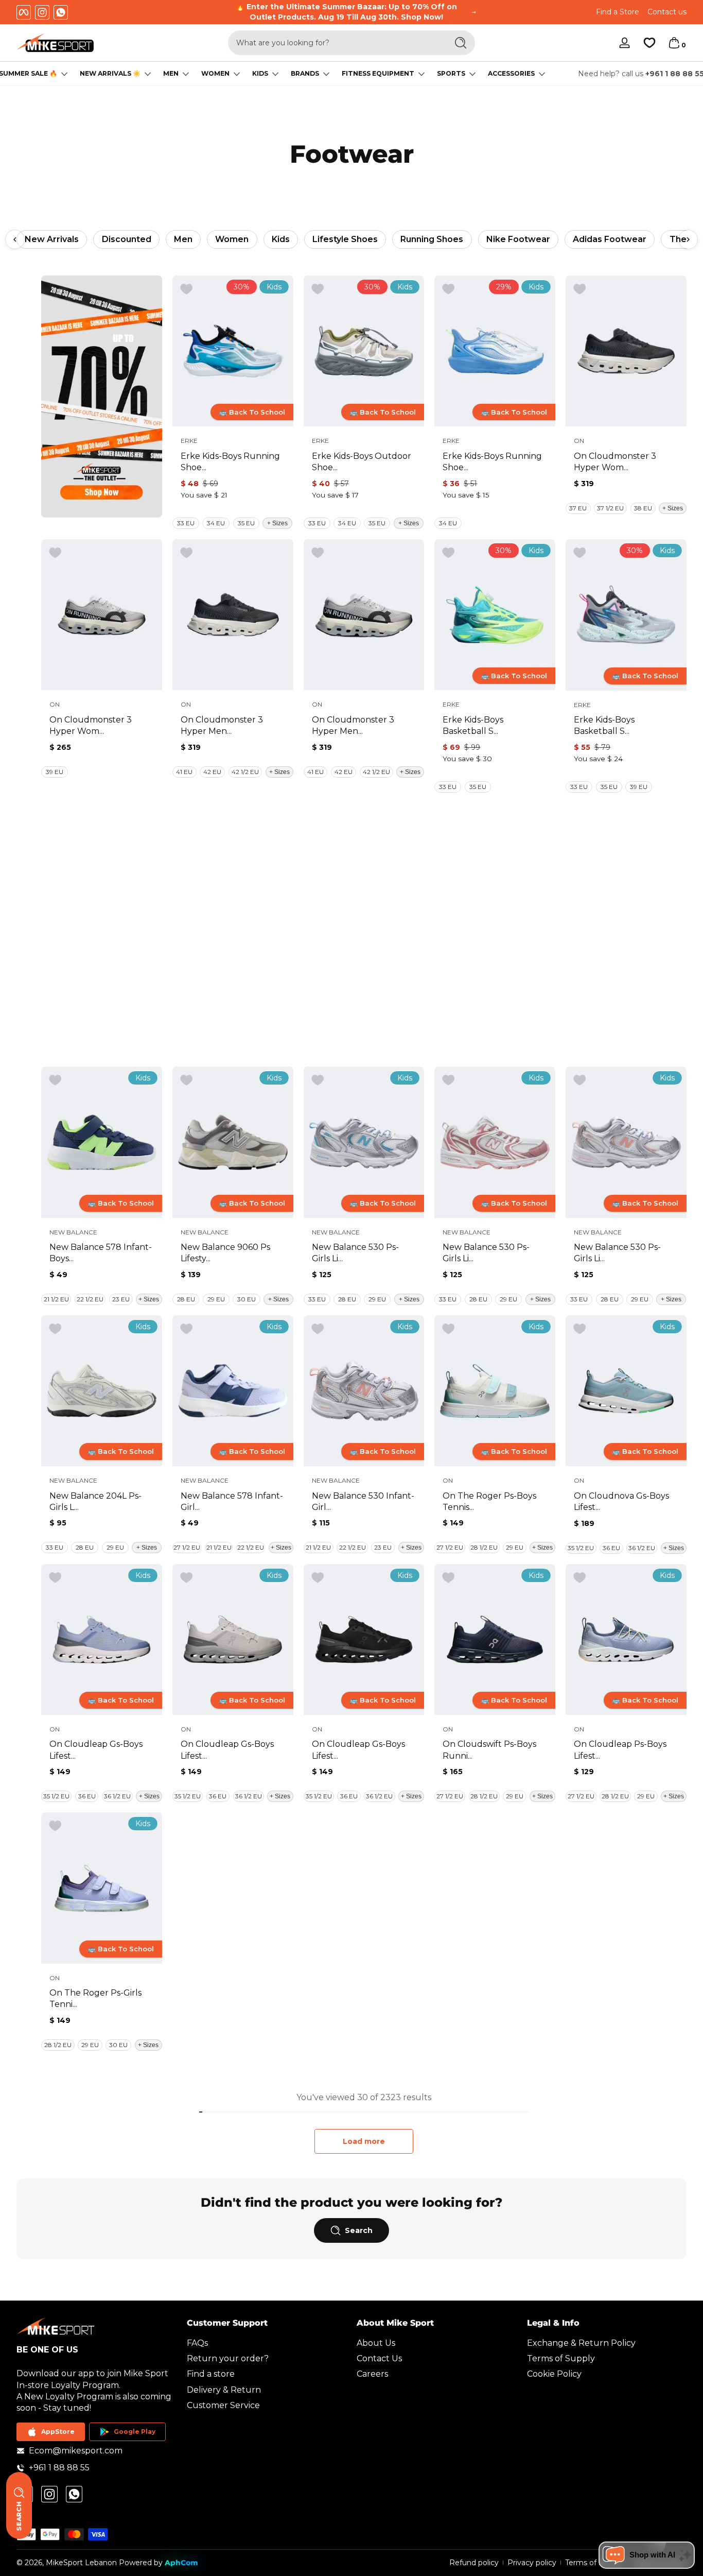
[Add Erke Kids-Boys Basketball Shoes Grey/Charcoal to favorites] (579, 553)
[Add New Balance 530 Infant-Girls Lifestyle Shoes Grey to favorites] (318, 1329)
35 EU (246, 523)
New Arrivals (52, 239)
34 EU (216, 523)
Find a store (211, 2374)
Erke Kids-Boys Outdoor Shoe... (362, 462)
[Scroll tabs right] (688, 239)
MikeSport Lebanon (81, 2563)
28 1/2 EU (484, 1547)
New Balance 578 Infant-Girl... (232, 1501)
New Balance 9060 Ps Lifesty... (225, 1253)
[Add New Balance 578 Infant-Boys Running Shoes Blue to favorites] (55, 1080)
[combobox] (335, 43)
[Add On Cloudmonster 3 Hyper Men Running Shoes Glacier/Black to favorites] (318, 553)
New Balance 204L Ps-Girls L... (95, 1501)
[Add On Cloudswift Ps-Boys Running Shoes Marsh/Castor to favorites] (448, 1578)
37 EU (578, 508)
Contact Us (379, 2358)
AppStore (58, 2432)
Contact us (667, 12)
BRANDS (305, 74)
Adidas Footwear (610, 239)
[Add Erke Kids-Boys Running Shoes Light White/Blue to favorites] (448, 289)
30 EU (247, 1299)
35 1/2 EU (581, 1548)
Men (183, 239)
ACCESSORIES (511, 74)
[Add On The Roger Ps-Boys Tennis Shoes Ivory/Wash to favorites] (448, 1329)
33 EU (186, 523)
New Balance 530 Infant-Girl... (363, 1501)
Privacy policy (532, 2563)
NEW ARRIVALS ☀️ (110, 74)
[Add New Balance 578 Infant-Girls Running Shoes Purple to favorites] (186, 1329)
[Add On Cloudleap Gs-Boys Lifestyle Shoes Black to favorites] (55, 1578)
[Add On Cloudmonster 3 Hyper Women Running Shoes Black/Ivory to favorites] (579, 289)
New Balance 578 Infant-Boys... (101, 1253)
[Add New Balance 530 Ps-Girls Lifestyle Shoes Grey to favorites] (318, 1080)
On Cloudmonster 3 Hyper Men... (222, 725)
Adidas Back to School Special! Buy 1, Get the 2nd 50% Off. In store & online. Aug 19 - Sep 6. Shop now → (347, 12)
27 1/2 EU (187, 1547)
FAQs (197, 2343)
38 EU (643, 508)
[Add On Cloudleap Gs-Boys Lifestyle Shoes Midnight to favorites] (318, 1578)
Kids (281, 239)
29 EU (216, 1299)
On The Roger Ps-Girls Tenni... (95, 1998)
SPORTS (451, 74)
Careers (372, 2374)
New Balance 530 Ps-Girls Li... (355, 1253)
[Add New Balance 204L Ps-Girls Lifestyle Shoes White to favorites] (55, 1329)
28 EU (186, 1299)
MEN (171, 74)
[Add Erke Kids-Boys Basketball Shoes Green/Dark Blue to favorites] (448, 553)
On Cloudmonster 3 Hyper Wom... (615, 462)
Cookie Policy (554, 2374)
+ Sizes (277, 523)
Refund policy (474, 2563)
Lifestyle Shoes (345, 239)
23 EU (121, 1299)
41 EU (184, 772)
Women (232, 239)
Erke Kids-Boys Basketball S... (473, 725)
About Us (376, 2343)
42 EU (212, 772)
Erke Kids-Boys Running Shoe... (230, 462)
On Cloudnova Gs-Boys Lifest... (621, 1501)
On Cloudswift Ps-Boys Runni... (489, 1750)
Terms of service (594, 2563)
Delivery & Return (224, 2390)
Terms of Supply (561, 2358)
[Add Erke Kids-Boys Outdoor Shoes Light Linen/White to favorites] (318, 289)
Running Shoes (432, 239)
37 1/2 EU (610, 508)
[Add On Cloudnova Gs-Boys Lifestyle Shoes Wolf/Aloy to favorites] (579, 1329)
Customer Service (223, 2405)
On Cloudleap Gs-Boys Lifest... (96, 1750)
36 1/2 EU (642, 1548)
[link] (102, 397)
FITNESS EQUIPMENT (378, 74)
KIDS (260, 74)
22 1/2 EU (90, 1299)
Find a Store (618, 12)
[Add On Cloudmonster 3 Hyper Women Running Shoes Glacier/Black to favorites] (55, 553)
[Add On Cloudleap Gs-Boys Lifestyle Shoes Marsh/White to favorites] (186, 1578)
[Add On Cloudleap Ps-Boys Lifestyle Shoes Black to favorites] (579, 1578)
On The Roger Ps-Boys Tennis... (489, 1501)
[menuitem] (267, 2343)
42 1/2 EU (245, 772)
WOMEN (215, 74)
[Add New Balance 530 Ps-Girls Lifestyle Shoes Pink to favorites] (448, 1080)
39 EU (55, 772)
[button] (674, 43)
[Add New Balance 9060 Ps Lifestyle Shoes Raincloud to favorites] (186, 1080)
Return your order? (228, 2358)
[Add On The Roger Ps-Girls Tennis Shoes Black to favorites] (55, 1826)
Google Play (135, 2432)
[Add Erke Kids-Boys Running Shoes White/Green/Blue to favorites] (186, 289)
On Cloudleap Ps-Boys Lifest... (620, 1750)
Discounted (127, 239)
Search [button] (359, 2230)
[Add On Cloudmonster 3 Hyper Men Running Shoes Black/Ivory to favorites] (186, 553)
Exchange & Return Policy (581, 2343)
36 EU (611, 1548)
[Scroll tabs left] (15, 239)
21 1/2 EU (56, 1299)
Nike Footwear (518, 239)
